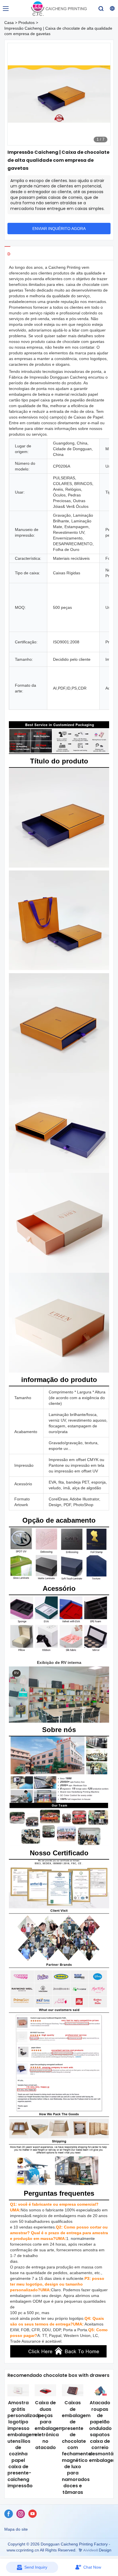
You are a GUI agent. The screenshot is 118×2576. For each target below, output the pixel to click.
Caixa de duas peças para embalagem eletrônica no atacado (49, 2425)
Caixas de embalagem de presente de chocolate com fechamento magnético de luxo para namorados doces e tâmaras (76, 2447)
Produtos (26, 23)
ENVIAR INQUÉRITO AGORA (59, 229)
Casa (9, 23)
